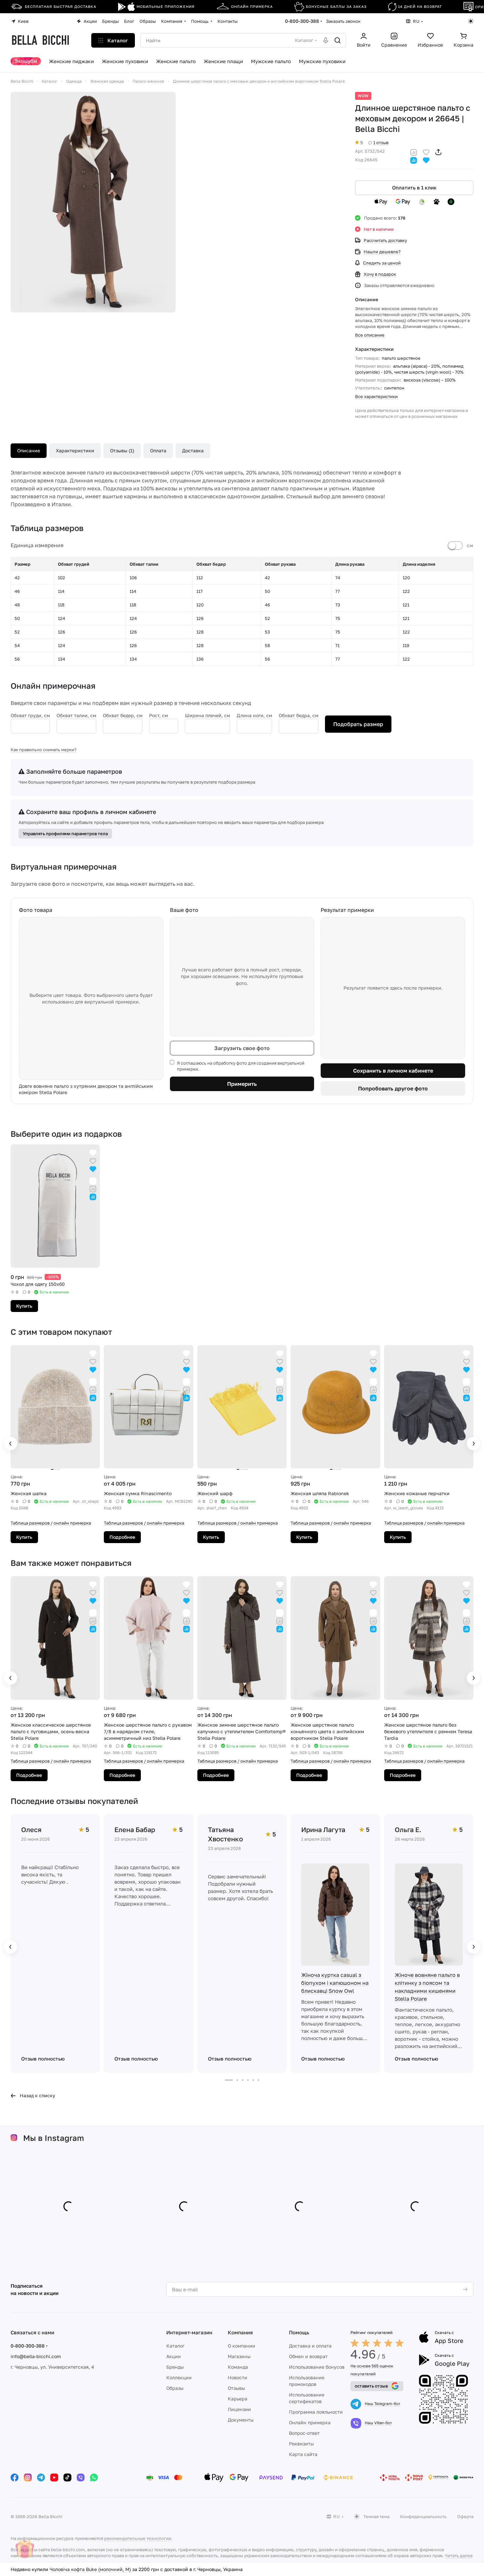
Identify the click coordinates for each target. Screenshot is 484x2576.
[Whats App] (94, 2477)
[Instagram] (28, 2477)
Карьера (238, 2399)
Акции (174, 2356)
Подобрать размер (358, 724)
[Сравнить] (414, 152)
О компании (242, 2346)
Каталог (175, 2346)
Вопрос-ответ (304, 2433)
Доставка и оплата (310, 2346)
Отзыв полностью (43, 2059)
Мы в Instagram (54, 2138)
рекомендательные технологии (138, 2538)
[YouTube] (54, 2477)
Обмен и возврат (308, 2356)
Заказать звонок (343, 21)
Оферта (465, 2516)
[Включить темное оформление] (471, 21)
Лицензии (239, 2409)
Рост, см (159, 715)
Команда (238, 2367)
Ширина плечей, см (207, 715)
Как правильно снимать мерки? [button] (44, 750)
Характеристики (75, 450)
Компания (240, 2332)
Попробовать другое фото (393, 1088)
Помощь (299, 2332)
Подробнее (122, 1537)
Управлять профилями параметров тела (65, 834)
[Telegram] (41, 2477)
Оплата (158, 450)
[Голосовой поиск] (326, 40)
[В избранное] (426, 152)
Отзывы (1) (122, 450)
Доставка (193, 450)
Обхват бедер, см (123, 715)
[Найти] (338, 40)
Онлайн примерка (310, 2422)
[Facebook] (15, 2477)
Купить (24, 1306)
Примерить (242, 1084)
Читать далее (459, 2556)
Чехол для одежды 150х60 (79, 2569)
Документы (241, 2420)
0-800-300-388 (302, 21)
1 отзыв (381, 143)
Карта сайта (303, 2454)
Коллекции (179, 2377)
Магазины (239, 2356)
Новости (238, 2377)
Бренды (175, 2367)
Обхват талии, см (76, 715)
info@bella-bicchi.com (36, 2356)
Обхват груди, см (30, 715)
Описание (29, 450)
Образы (175, 2388)
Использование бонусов (317, 2367)
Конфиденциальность (423, 2516)
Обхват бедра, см (299, 715)
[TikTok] (67, 2477)
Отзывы (236, 2388)
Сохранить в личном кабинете (393, 1071)
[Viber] (81, 2477)
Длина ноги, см (254, 715)
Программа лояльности (316, 2412)
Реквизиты (301, 2444)
